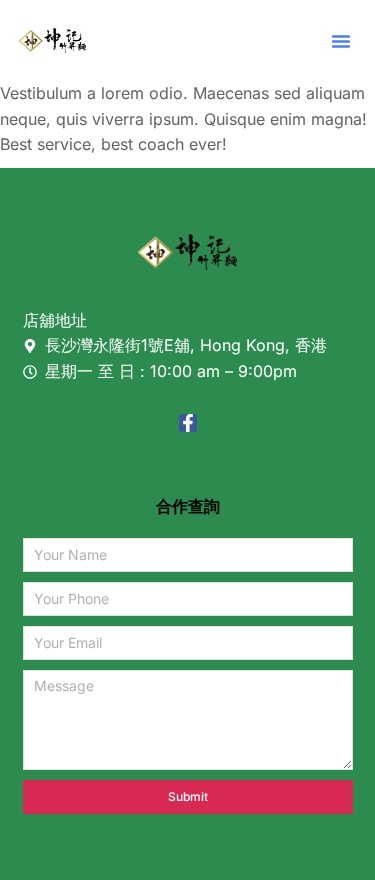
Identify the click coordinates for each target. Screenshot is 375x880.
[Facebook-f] (188, 423)
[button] (341, 41)
